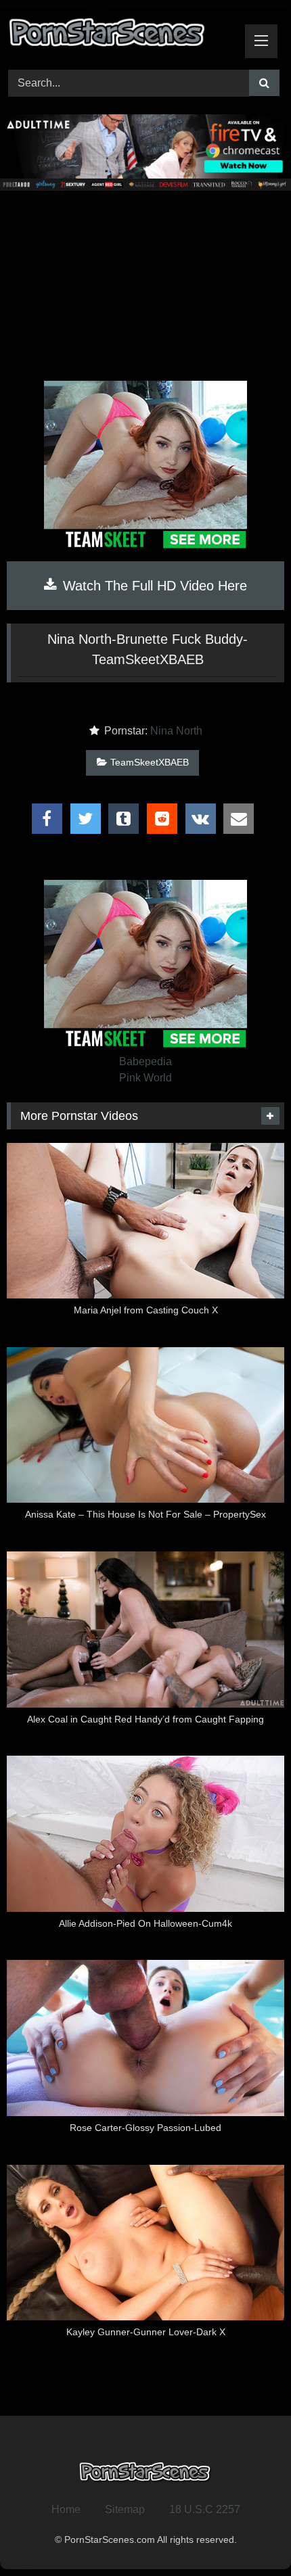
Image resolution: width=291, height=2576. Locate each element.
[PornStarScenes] (119, 36)
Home (66, 2509)
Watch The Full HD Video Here (153, 586)
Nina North (176, 731)
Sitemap (125, 2509)
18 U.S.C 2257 (205, 2509)
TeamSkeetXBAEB (150, 762)
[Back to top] (249, 2536)
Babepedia (145, 1061)
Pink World (145, 1078)
